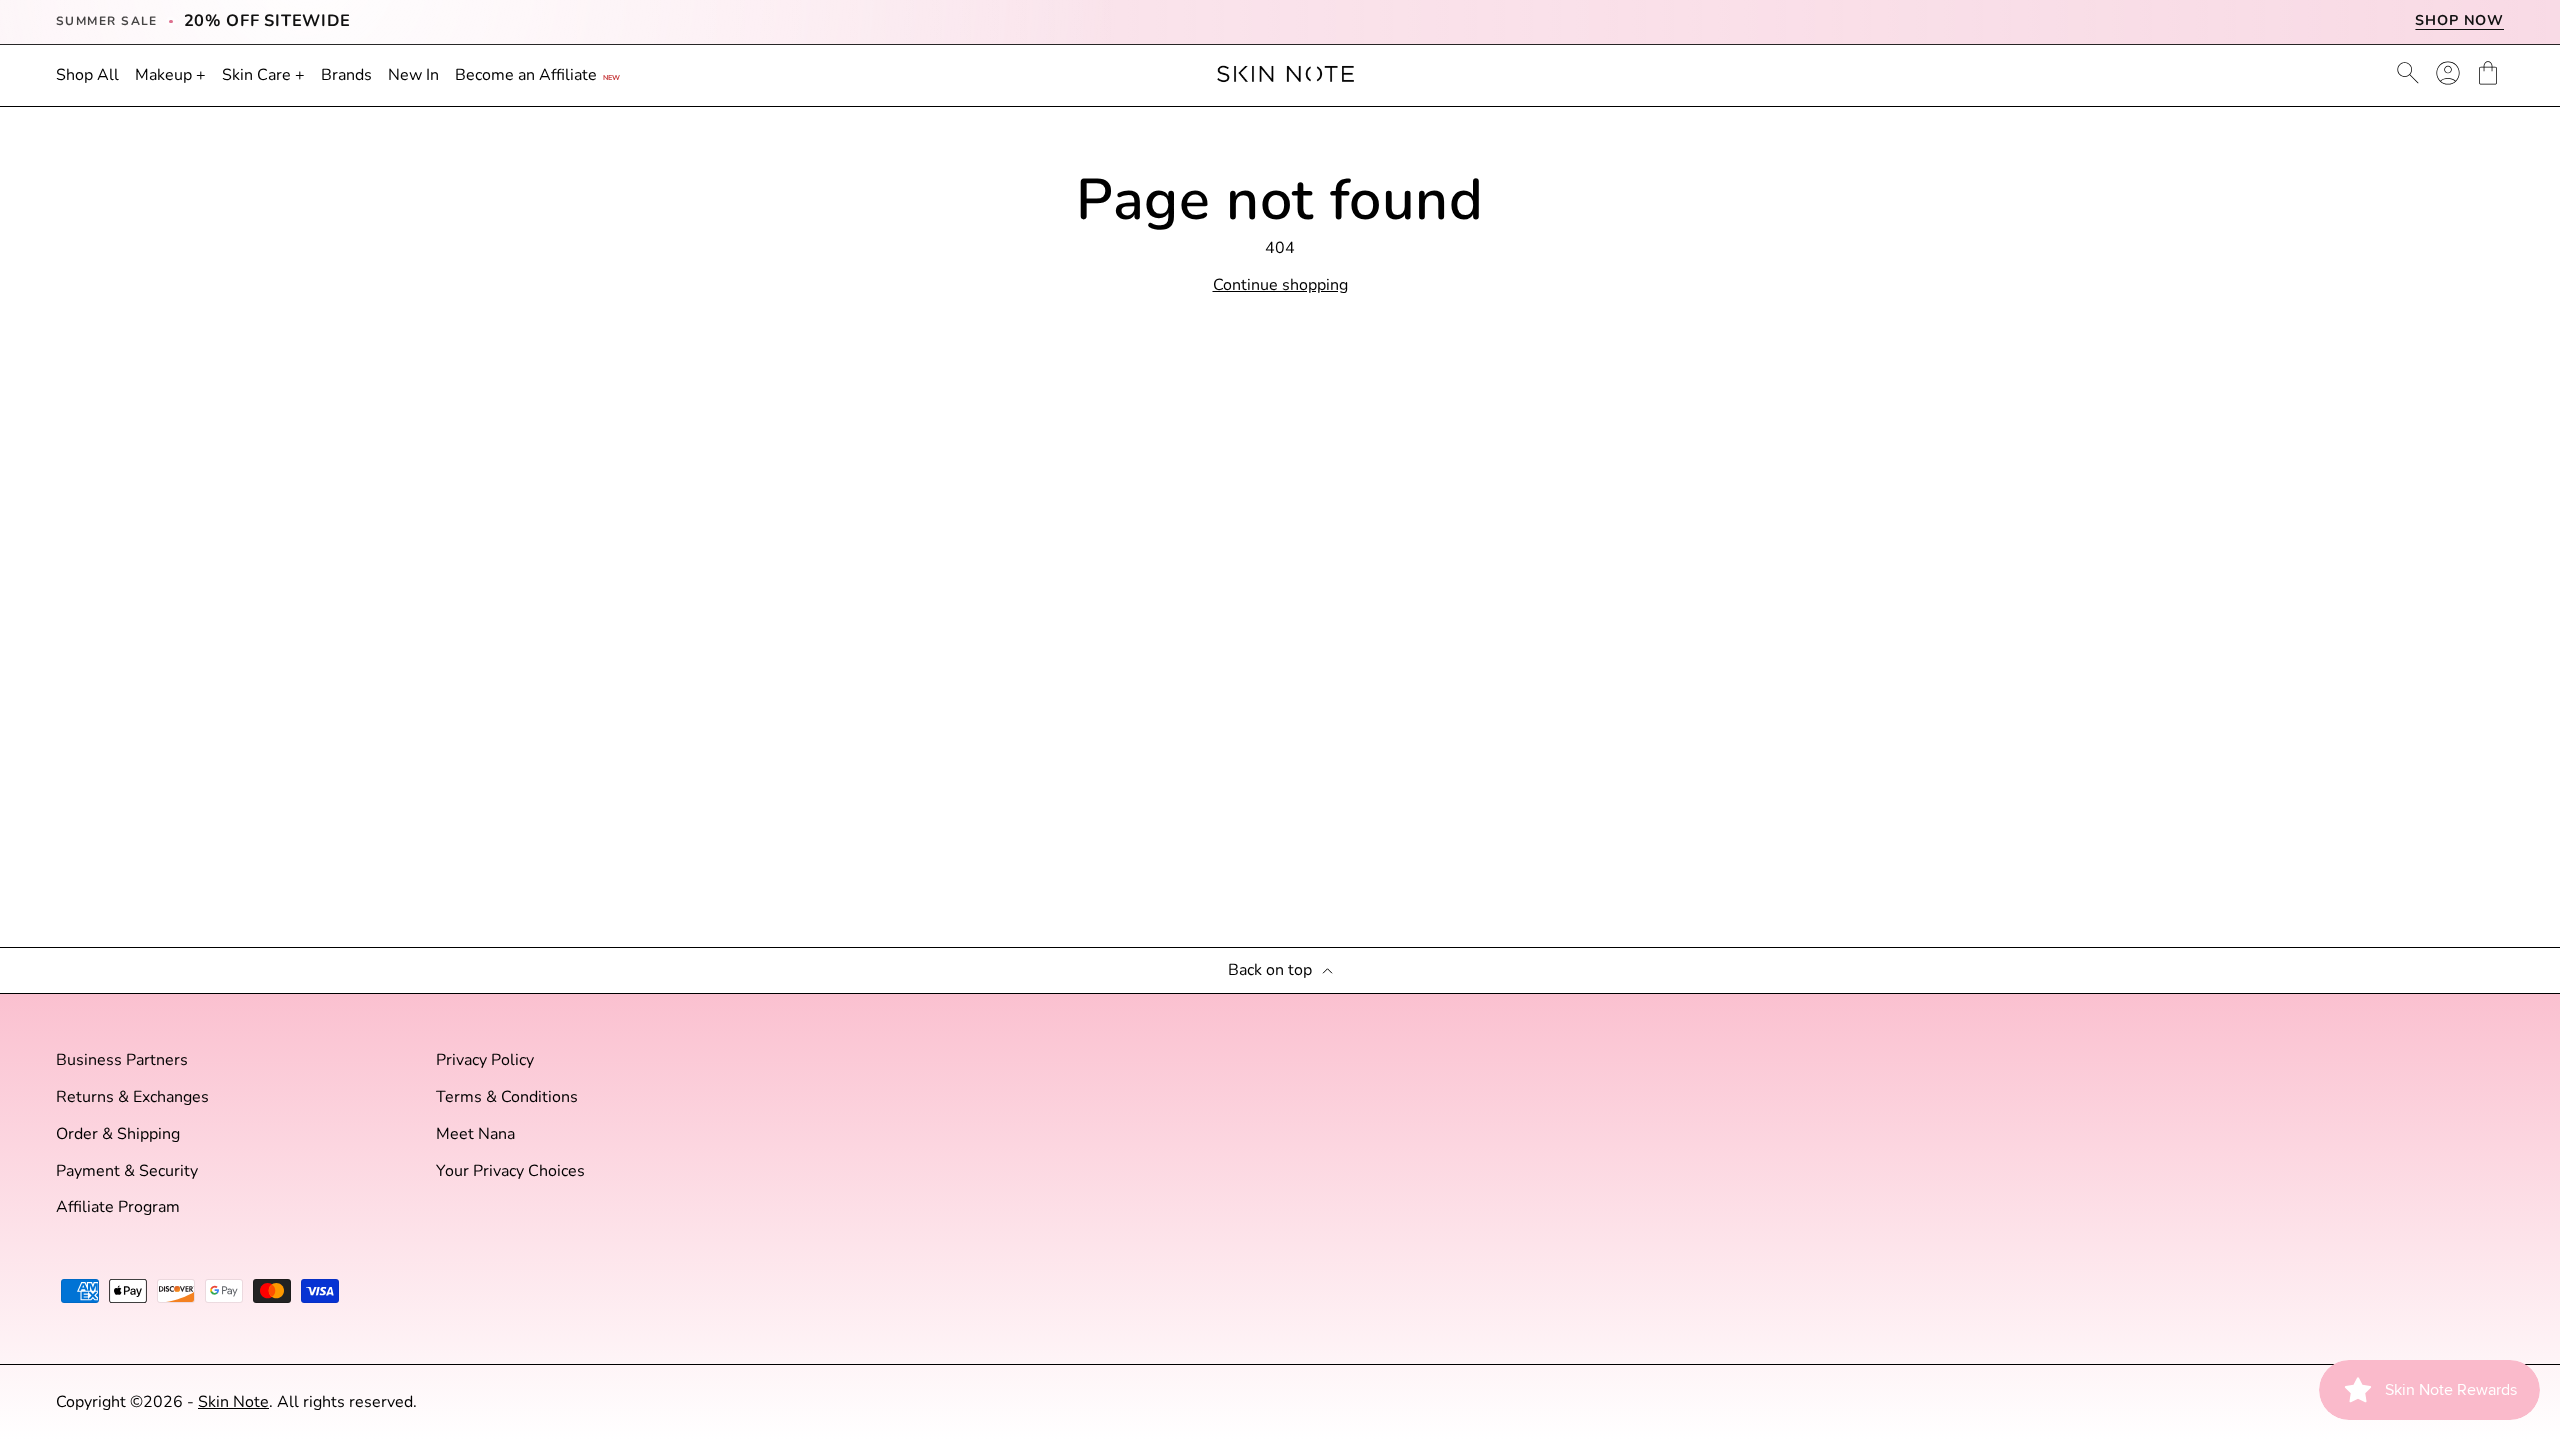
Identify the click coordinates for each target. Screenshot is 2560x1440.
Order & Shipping (118, 1134)
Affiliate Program (118, 1207)
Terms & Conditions (507, 1097)
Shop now (2459, 21)
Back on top (1270, 970)
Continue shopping (1280, 285)
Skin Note (233, 1402)
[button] (2488, 73)
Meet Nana (475, 1134)
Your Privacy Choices (510, 1171)
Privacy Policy (485, 1060)
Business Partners (122, 1060)
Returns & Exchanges (132, 1097)
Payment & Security (127, 1171)
